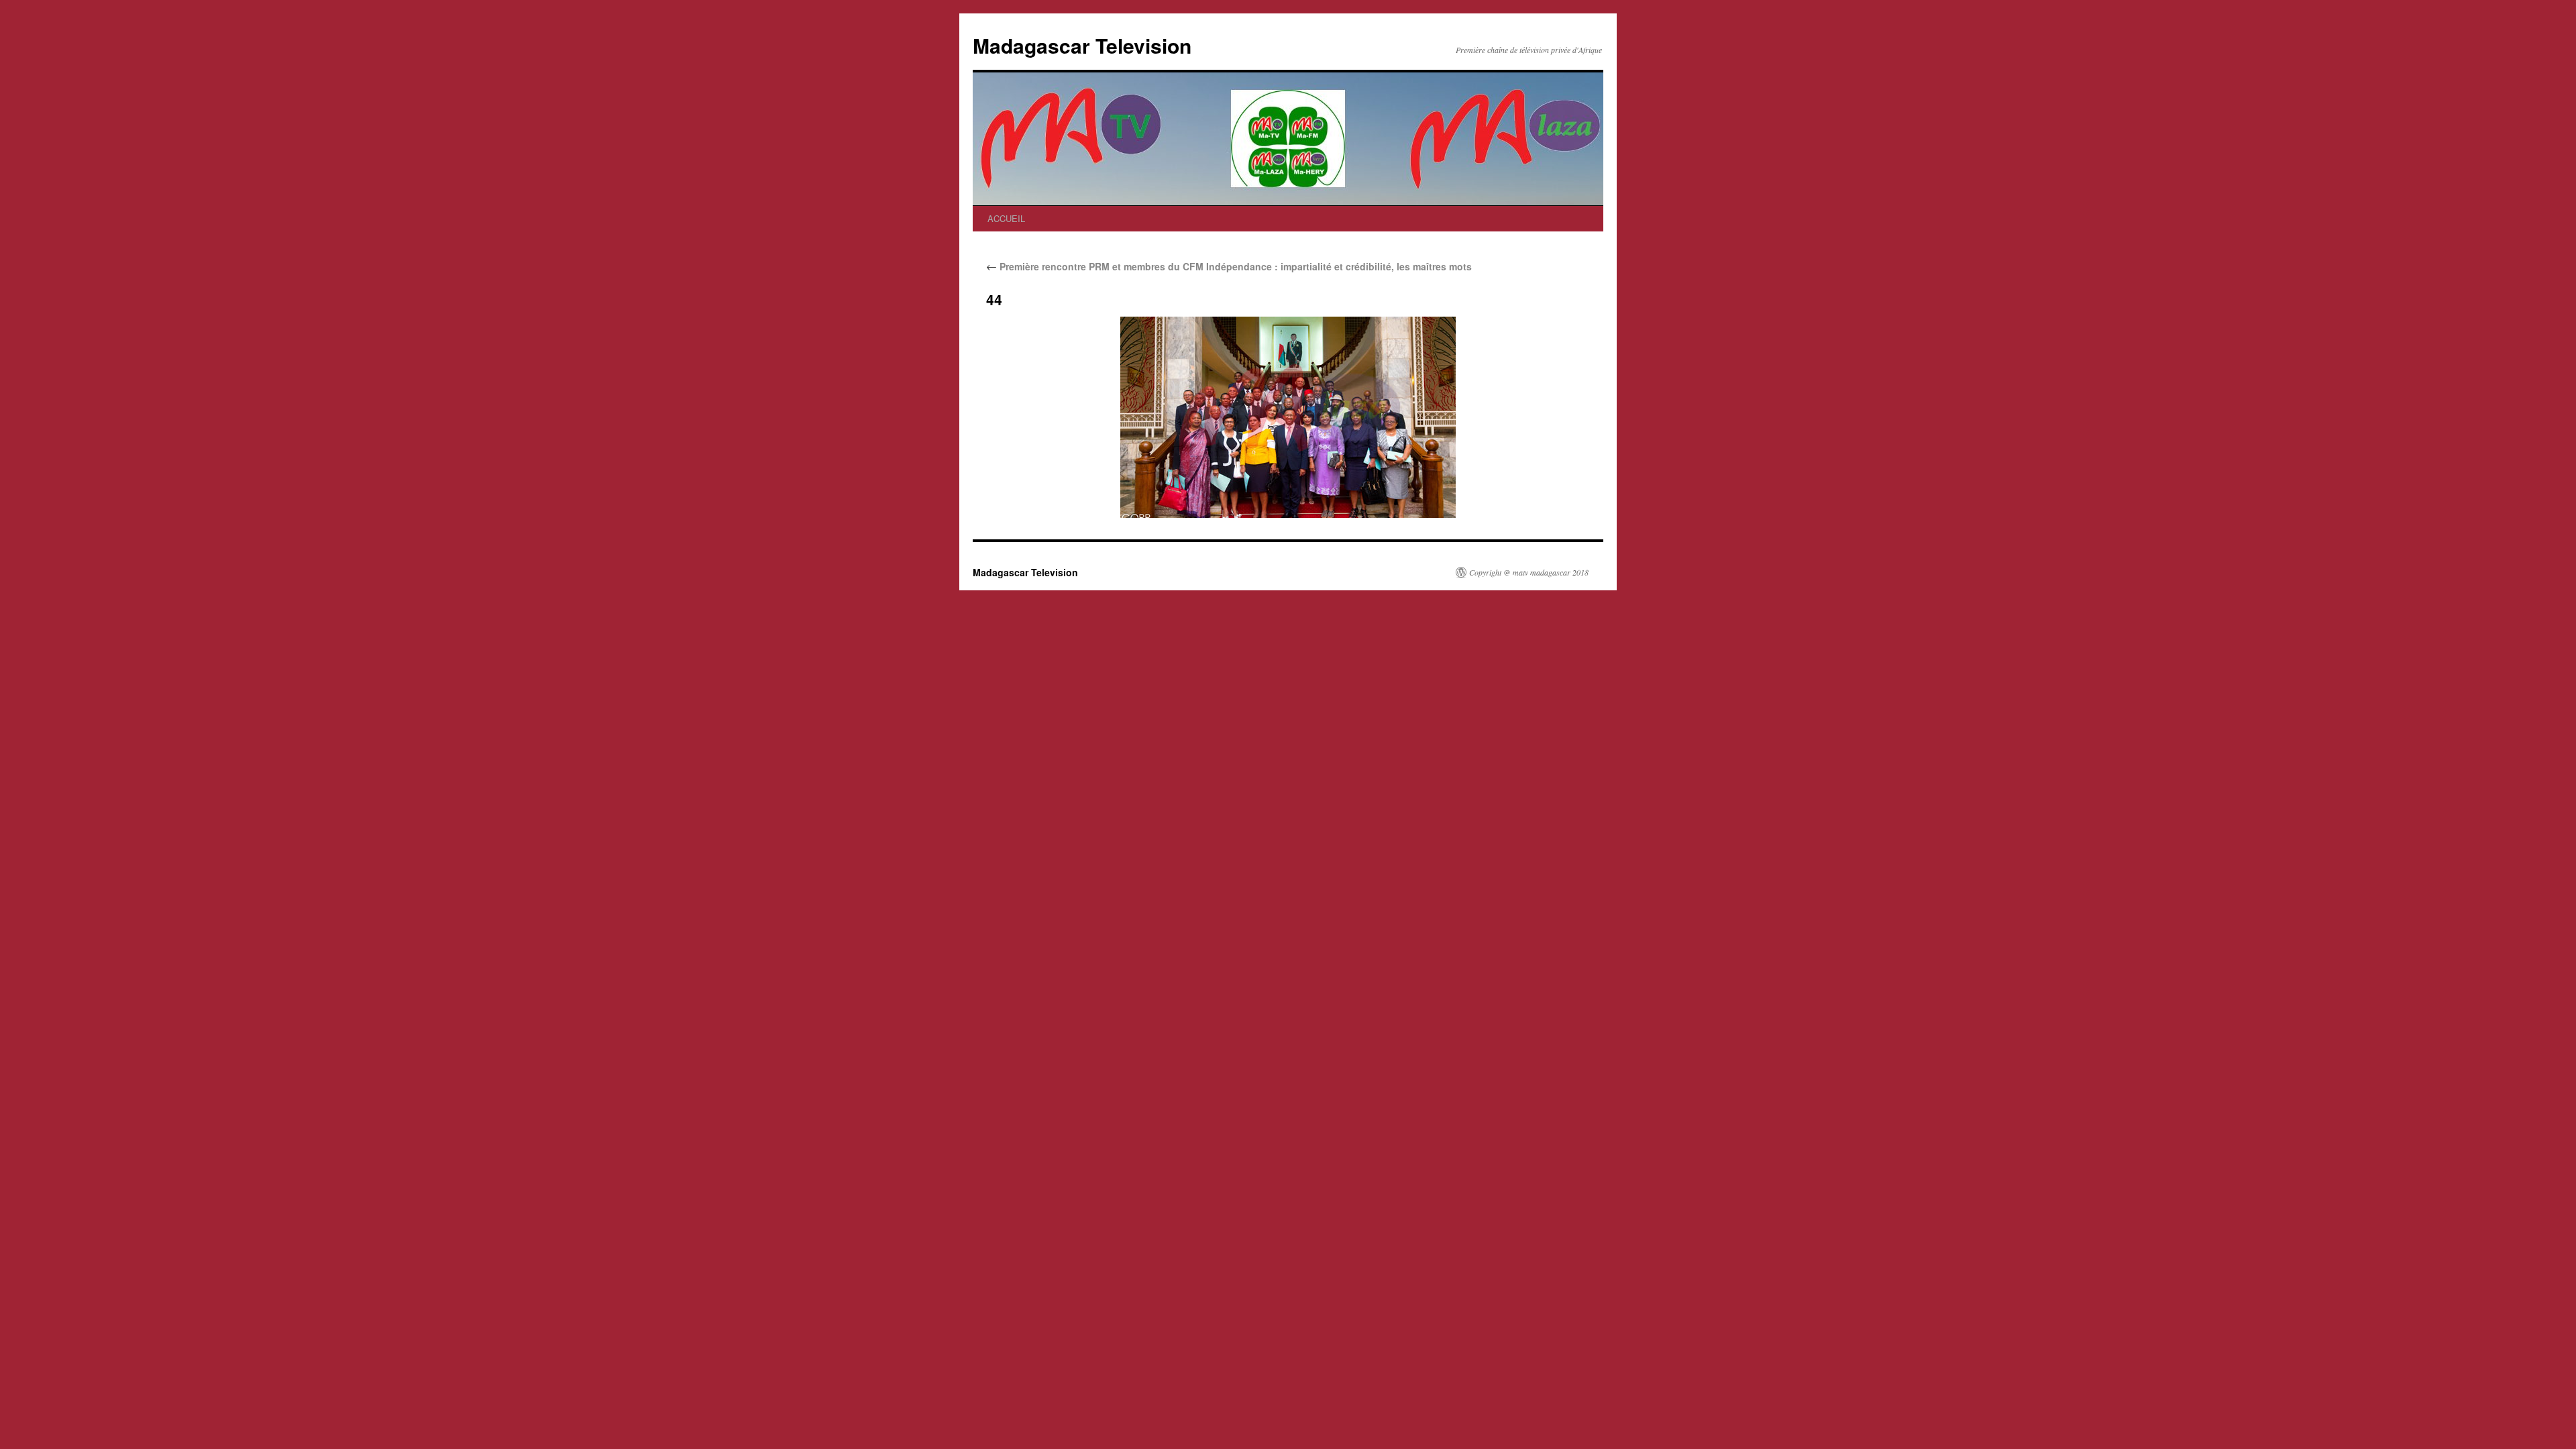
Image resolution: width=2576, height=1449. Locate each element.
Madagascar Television (1082, 45)
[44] (1288, 417)
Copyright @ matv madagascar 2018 (1529, 572)
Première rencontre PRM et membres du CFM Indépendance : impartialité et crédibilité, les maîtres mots (1229, 266)
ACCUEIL (1006, 218)
